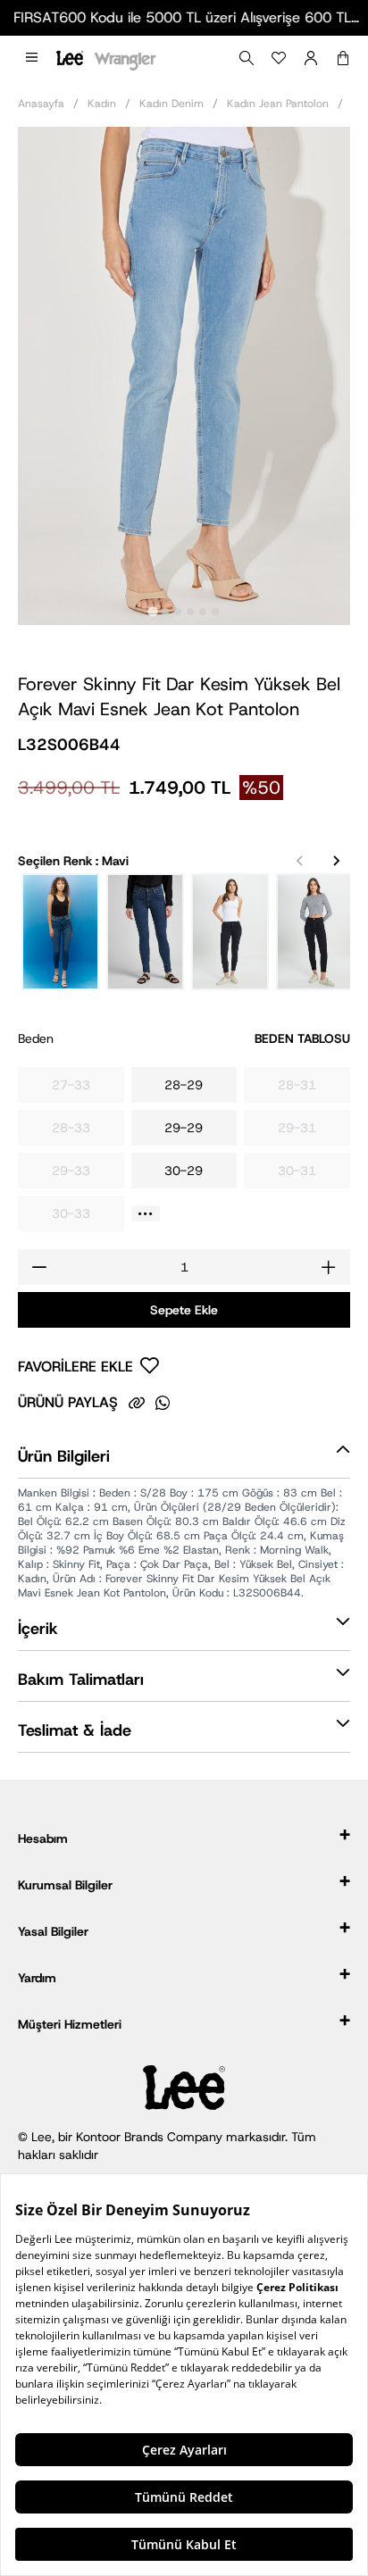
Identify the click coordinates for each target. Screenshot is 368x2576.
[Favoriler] (279, 58)
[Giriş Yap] (311, 58)
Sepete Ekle (184, 1310)
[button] (32, 58)
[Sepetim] (343, 58)
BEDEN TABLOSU (302, 1038)
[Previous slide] (300, 861)
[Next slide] (336, 861)
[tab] (152, 611)
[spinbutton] (184, 1267)
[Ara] (247, 58)
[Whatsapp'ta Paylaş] (163, 1403)
